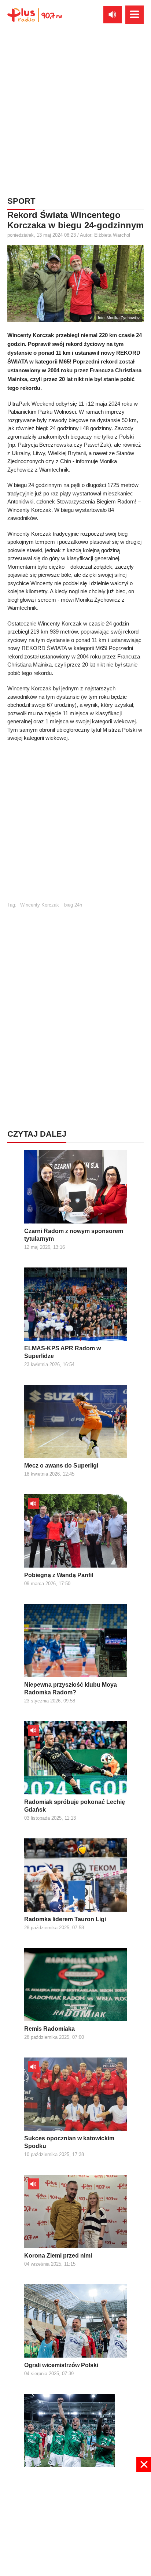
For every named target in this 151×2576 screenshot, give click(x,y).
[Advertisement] (75, 112)
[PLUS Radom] (35, 15)
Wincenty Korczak (40, 905)
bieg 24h (73, 905)
